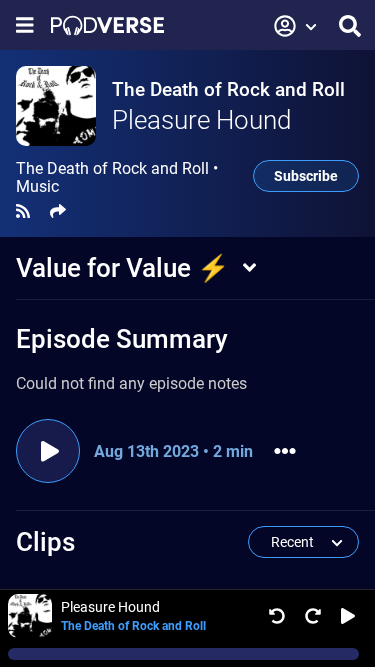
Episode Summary (122, 339)
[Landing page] (107, 25)
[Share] (58, 211)
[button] (296, 26)
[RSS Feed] (23, 211)
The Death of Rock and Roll (228, 89)
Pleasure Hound (201, 120)
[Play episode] (48, 451)
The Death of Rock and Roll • (117, 178)
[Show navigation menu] (25, 25)
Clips (45, 542)
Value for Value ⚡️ (122, 268)
